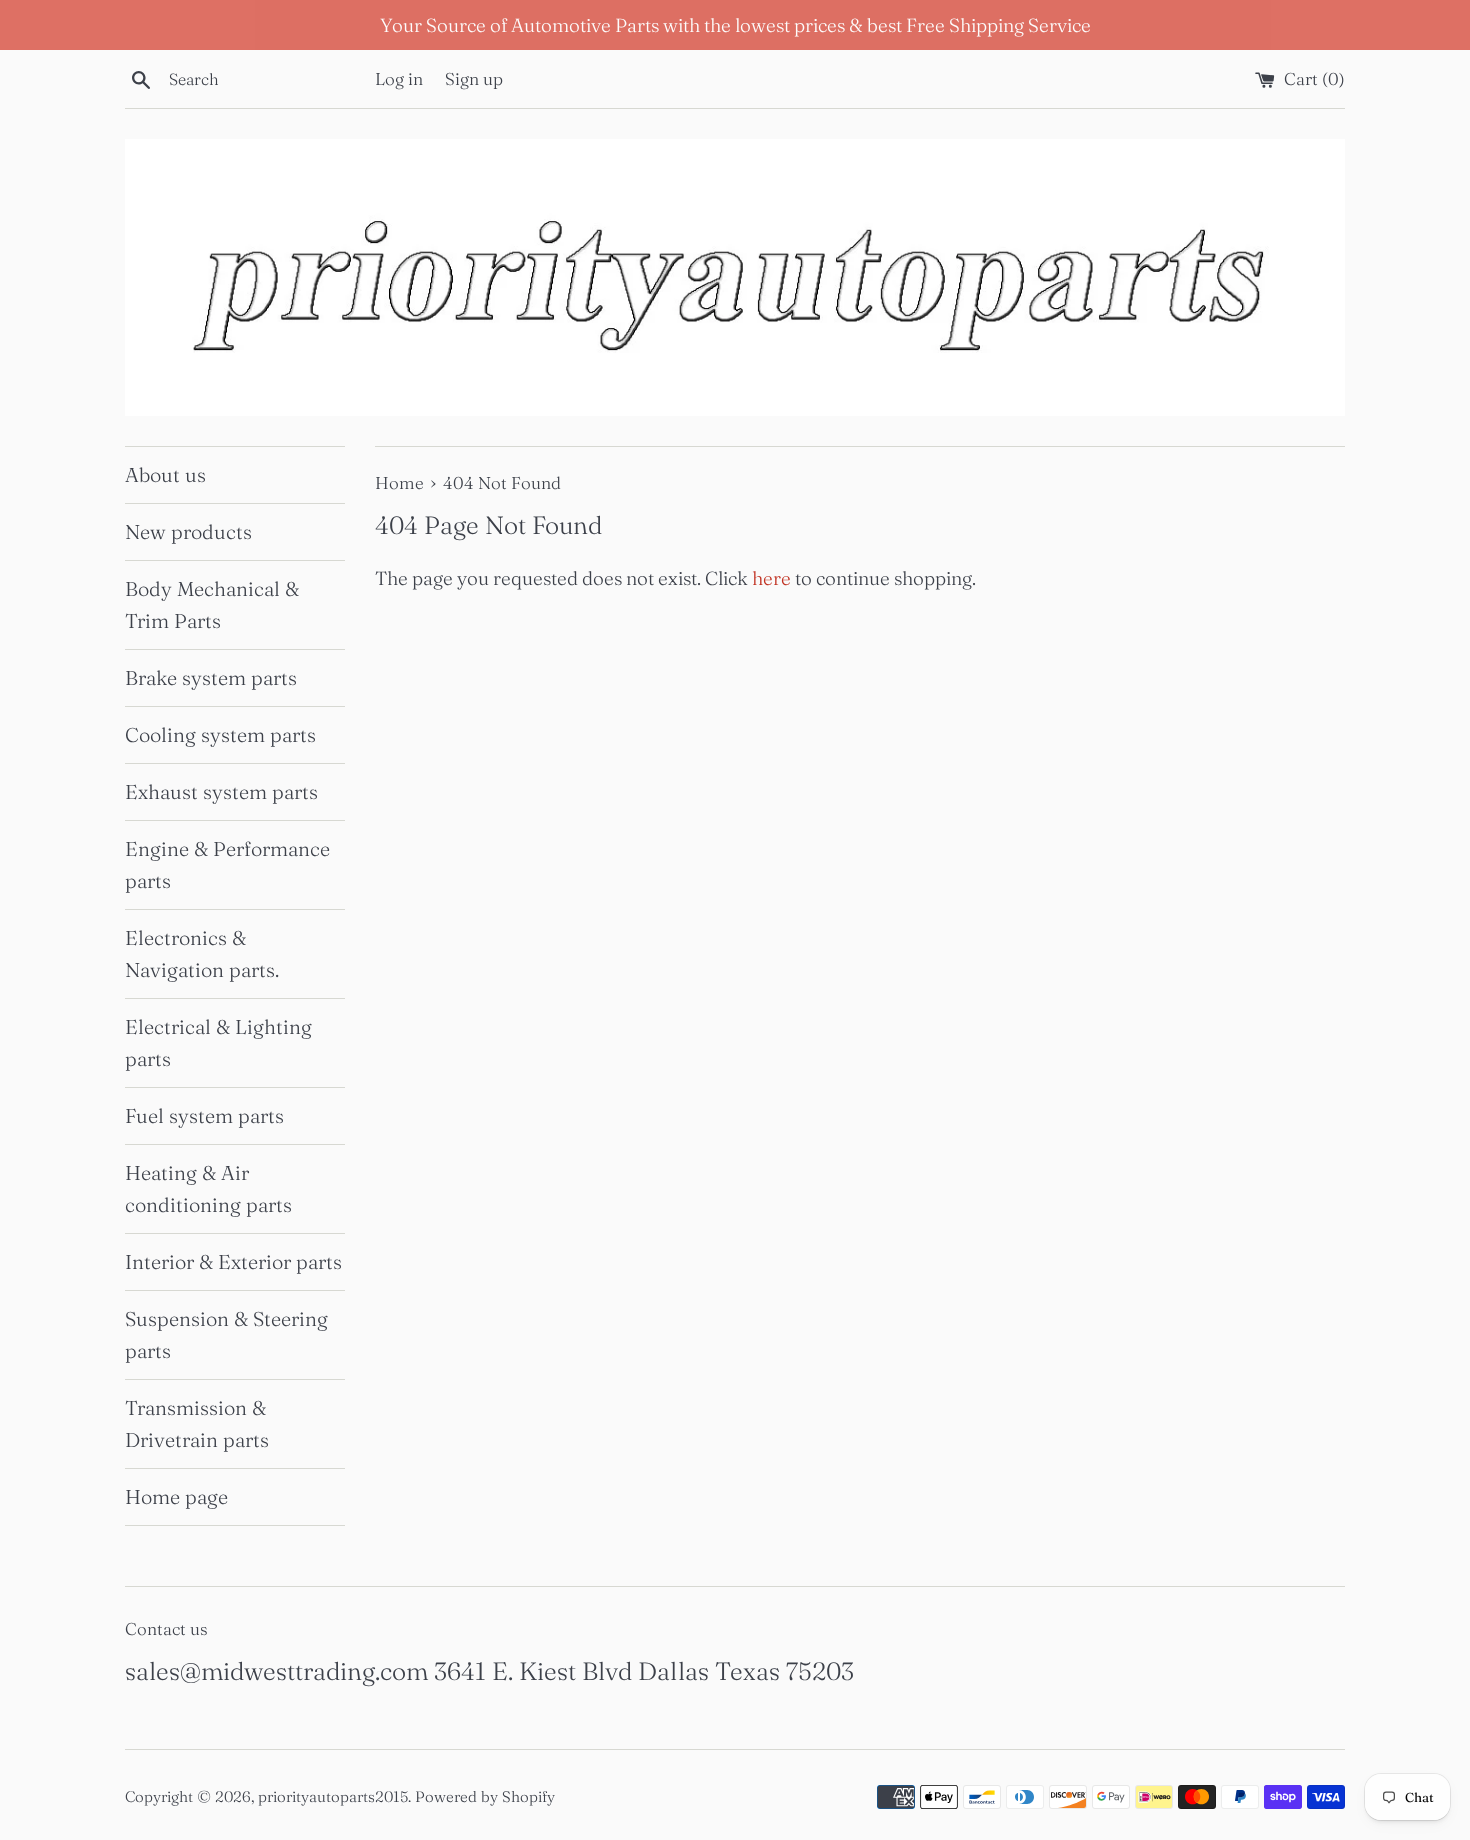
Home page (176, 1496)
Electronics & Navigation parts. (202, 953)
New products (188, 531)
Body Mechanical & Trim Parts (212, 604)
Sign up (474, 78)
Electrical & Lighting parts (218, 1042)
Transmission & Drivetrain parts (197, 1423)
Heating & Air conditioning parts (208, 1188)
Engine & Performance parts (227, 864)
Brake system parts (211, 677)
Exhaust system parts (221, 791)
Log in (399, 78)
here (771, 578)
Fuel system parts (204, 1115)
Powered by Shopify (485, 1796)
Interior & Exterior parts (233, 1261)
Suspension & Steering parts (226, 1334)
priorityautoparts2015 (333, 1796)
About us (165, 474)
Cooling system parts (220, 734)
